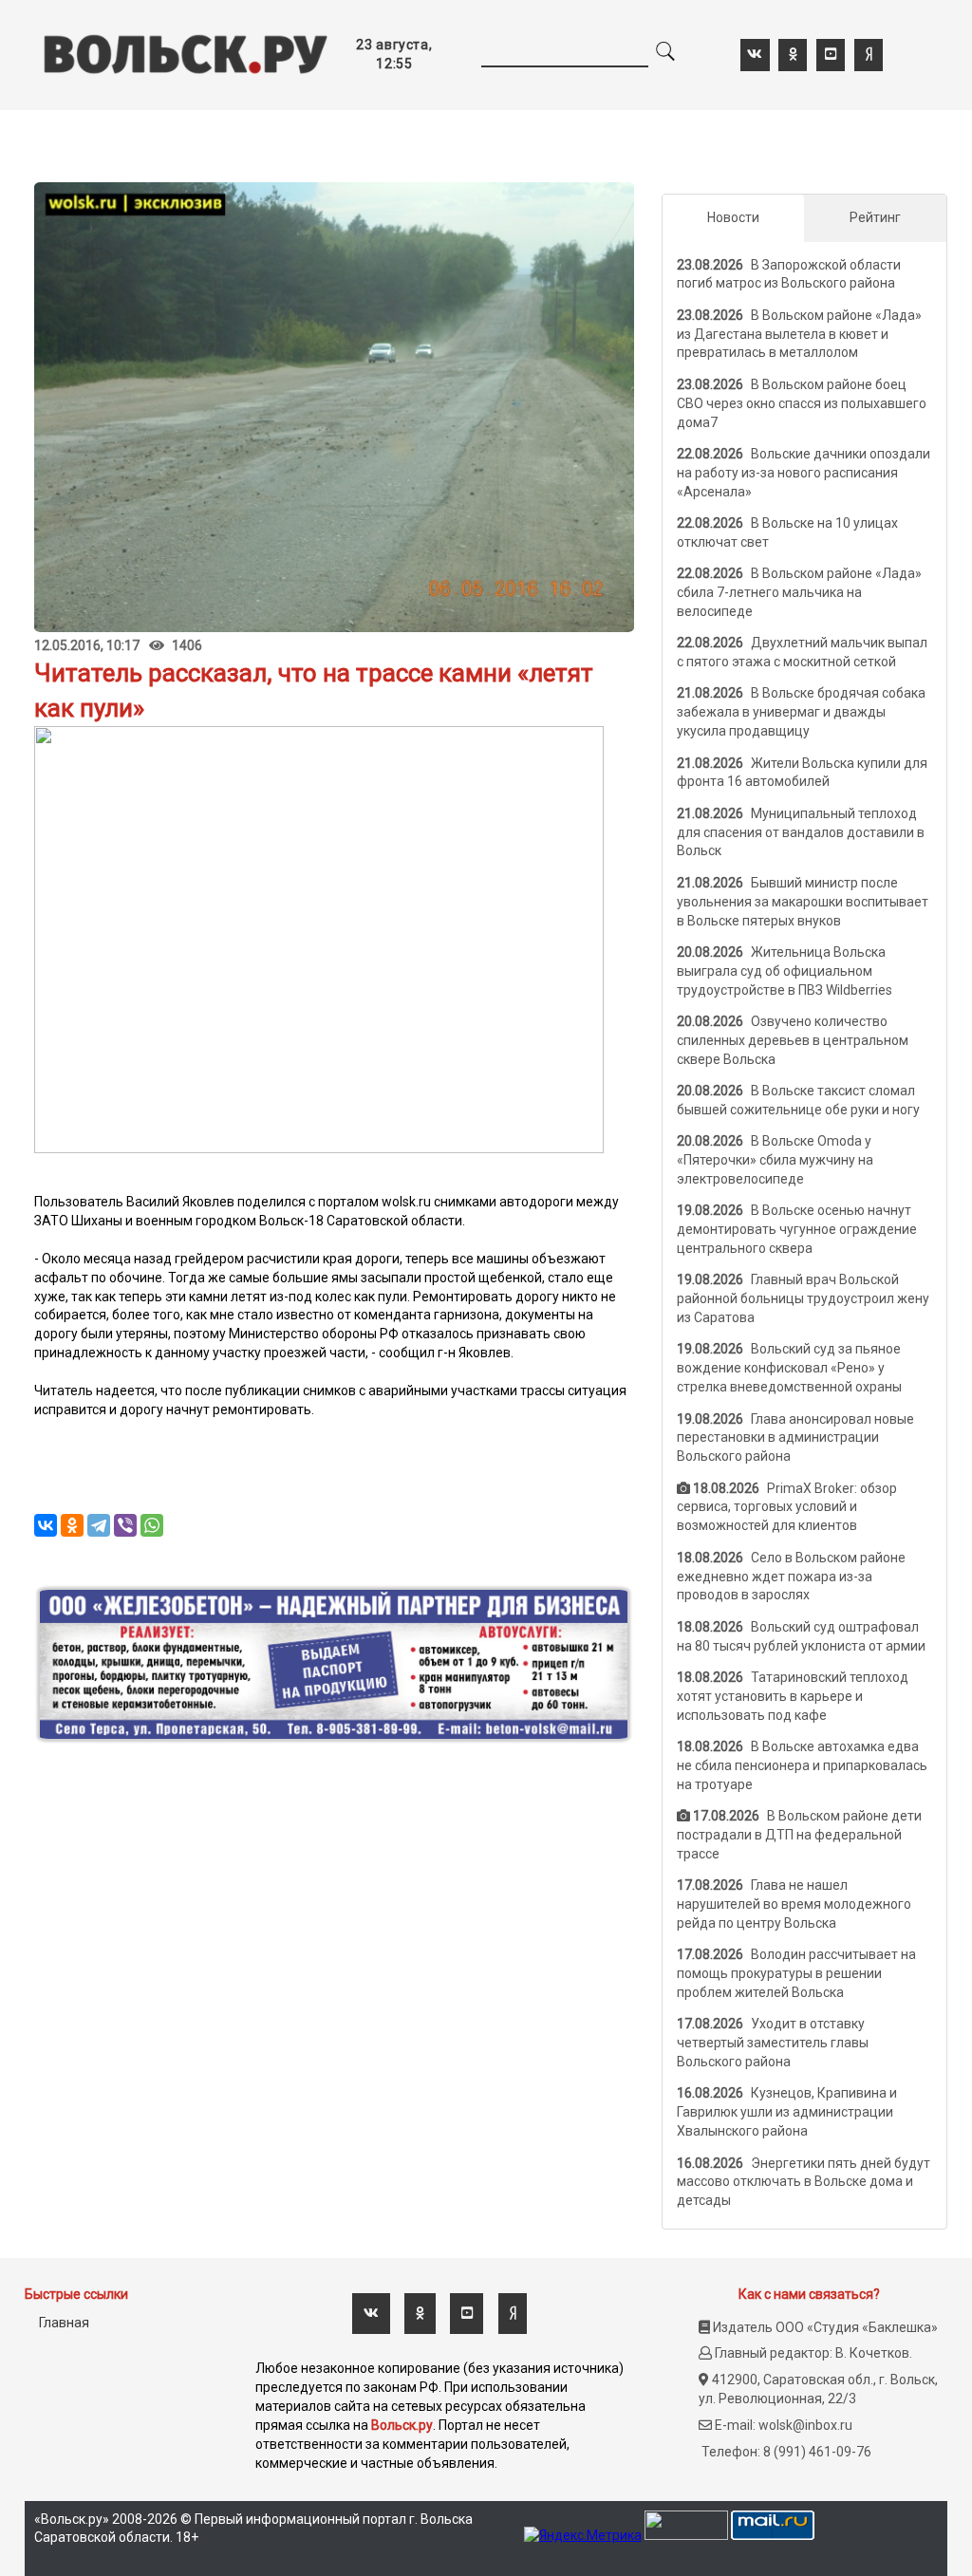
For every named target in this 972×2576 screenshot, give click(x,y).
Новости (733, 217)
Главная (64, 2323)
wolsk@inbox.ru (805, 2425)
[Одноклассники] (72, 1525)
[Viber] (125, 1525)
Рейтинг (875, 217)
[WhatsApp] (152, 1525)
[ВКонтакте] (46, 1525)
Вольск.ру (402, 2425)
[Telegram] (99, 1525)
